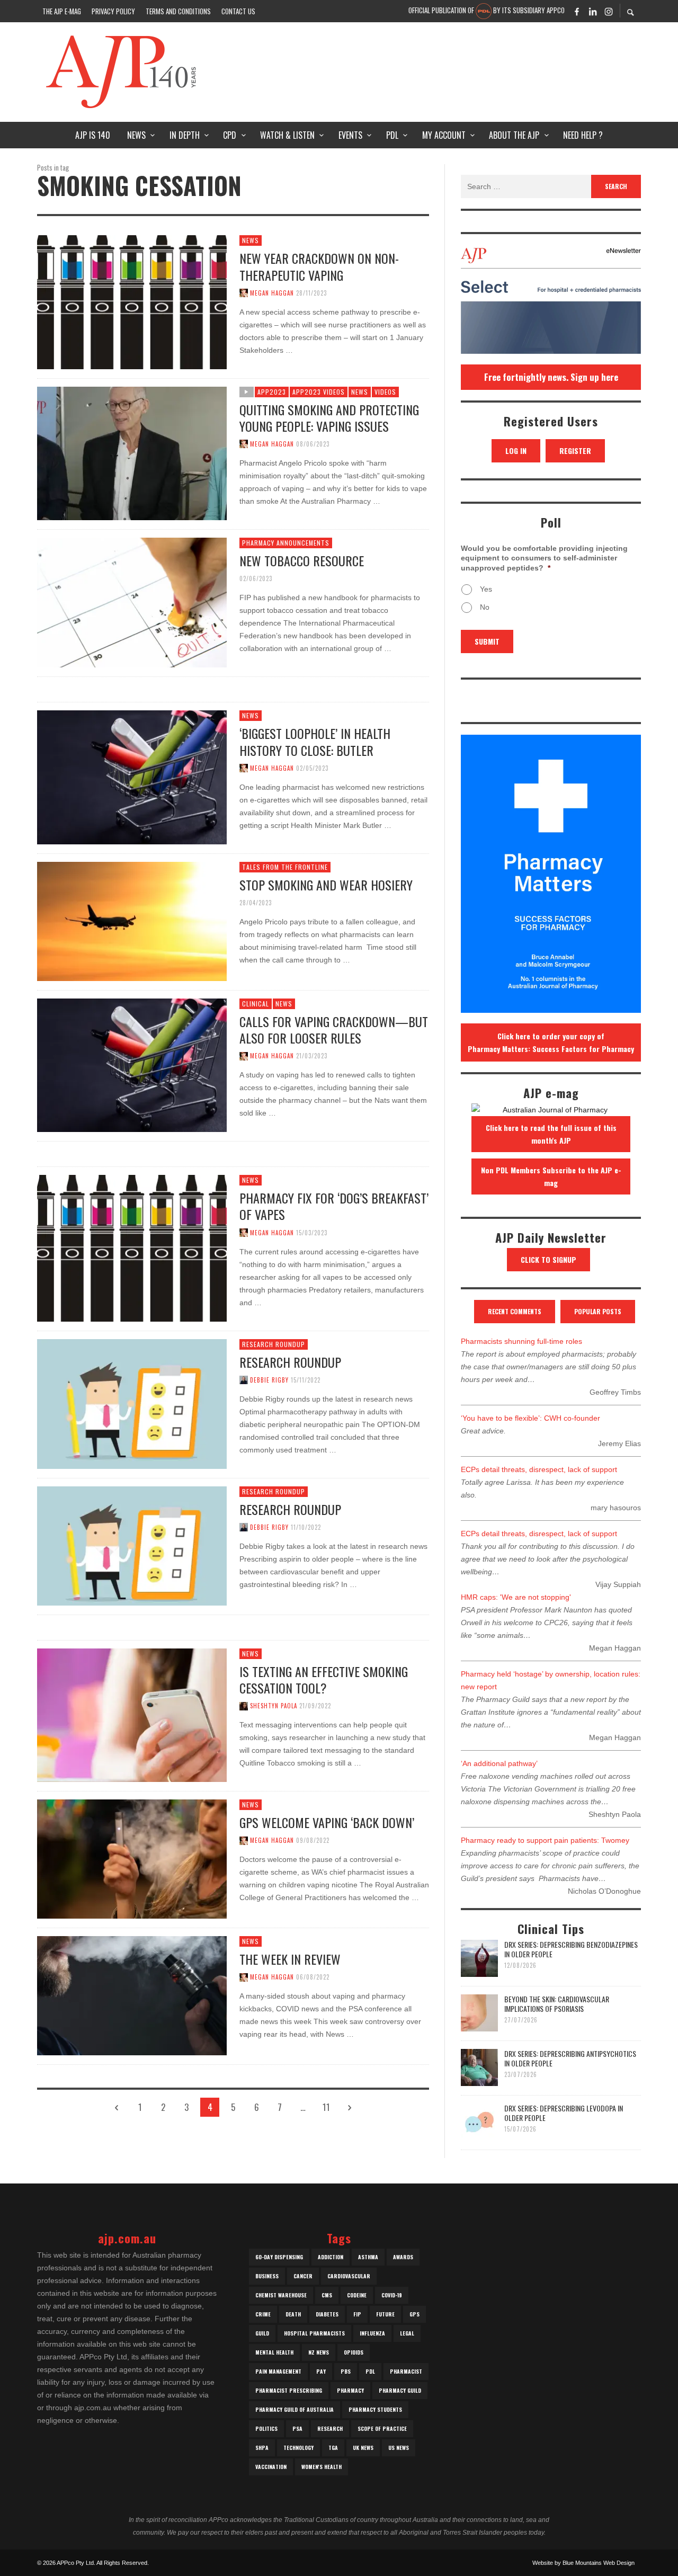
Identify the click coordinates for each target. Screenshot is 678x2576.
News (251, 240)
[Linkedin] (593, 11)
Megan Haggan (272, 293)
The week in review (290, 1959)
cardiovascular (349, 2276)
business (267, 2276)
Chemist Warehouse (281, 2295)
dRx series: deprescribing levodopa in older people (564, 2113)
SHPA (262, 2448)
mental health (274, 2352)
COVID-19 (392, 2295)
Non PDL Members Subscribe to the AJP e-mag (551, 1176)
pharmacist (406, 2371)
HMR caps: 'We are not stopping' (516, 1597)
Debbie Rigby (269, 1380)
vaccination (271, 2467)
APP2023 (272, 392)
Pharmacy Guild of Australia (295, 2409)
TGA (333, 2448)
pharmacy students (375, 2409)
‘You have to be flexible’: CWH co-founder (530, 1418)
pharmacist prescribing (289, 2390)
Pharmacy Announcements (286, 543)
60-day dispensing (279, 2257)
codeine (357, 2295)
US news (399, 2448)
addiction (331, 2257)
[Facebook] (577, 11)
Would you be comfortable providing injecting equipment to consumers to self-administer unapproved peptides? (544, 558)
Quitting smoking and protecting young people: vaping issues (329, 418)
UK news (363, 2448)
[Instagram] (609, 11)
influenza (372, 2333)
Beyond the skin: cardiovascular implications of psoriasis (557, 2004)
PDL (370, 2371)
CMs (327, 2295)
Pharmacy (350, 2390)
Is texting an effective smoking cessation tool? (324, 1679)
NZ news (319, 2352)
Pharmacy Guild (400, 2390)
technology (298, 2448)
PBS (346, 2371)
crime (263, 2314)
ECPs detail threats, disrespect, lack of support (539, 1469)
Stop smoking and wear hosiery (326, 885)
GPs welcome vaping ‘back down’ (327, 1822)
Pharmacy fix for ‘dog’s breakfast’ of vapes (334, 1206)
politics (266, 2428)
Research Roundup (274, 1344)
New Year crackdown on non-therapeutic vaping (319, 266)
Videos (385, 392)
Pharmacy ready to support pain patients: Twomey (545, 1840)
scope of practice (382, 2428)
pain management (278, 2371)
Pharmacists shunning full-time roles (521, 1341)
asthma (368, 2257)
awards (403, 2257)
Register (575, 451)
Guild (262, 2333)
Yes (486, 589)
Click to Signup (548, 1259)
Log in (516, 451)
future (385, 2314)
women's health (322, 2467)
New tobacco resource (302, 560)
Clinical (256, 1004)
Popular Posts (598, 1311)
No (485, 607)
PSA (297, 2428)
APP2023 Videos (319, 392)
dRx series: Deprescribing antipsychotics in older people (570, 2058)
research (330, 2428)
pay (321, 2371)
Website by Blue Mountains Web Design (583, 2563)
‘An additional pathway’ (499, 1763)
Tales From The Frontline (285, 867)
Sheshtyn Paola (274, 1706)
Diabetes (327, 2314)
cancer (303, 2276)
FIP (357, 2314)
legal (407, 2333)
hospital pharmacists (314, 2333)
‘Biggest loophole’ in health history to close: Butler (315, 741)
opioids (354, 2352)
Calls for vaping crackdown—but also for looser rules (334, 1029)
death (293, 2314)
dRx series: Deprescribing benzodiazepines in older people (571, 1949)
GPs (414, 2314)
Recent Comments (515, 1311)
